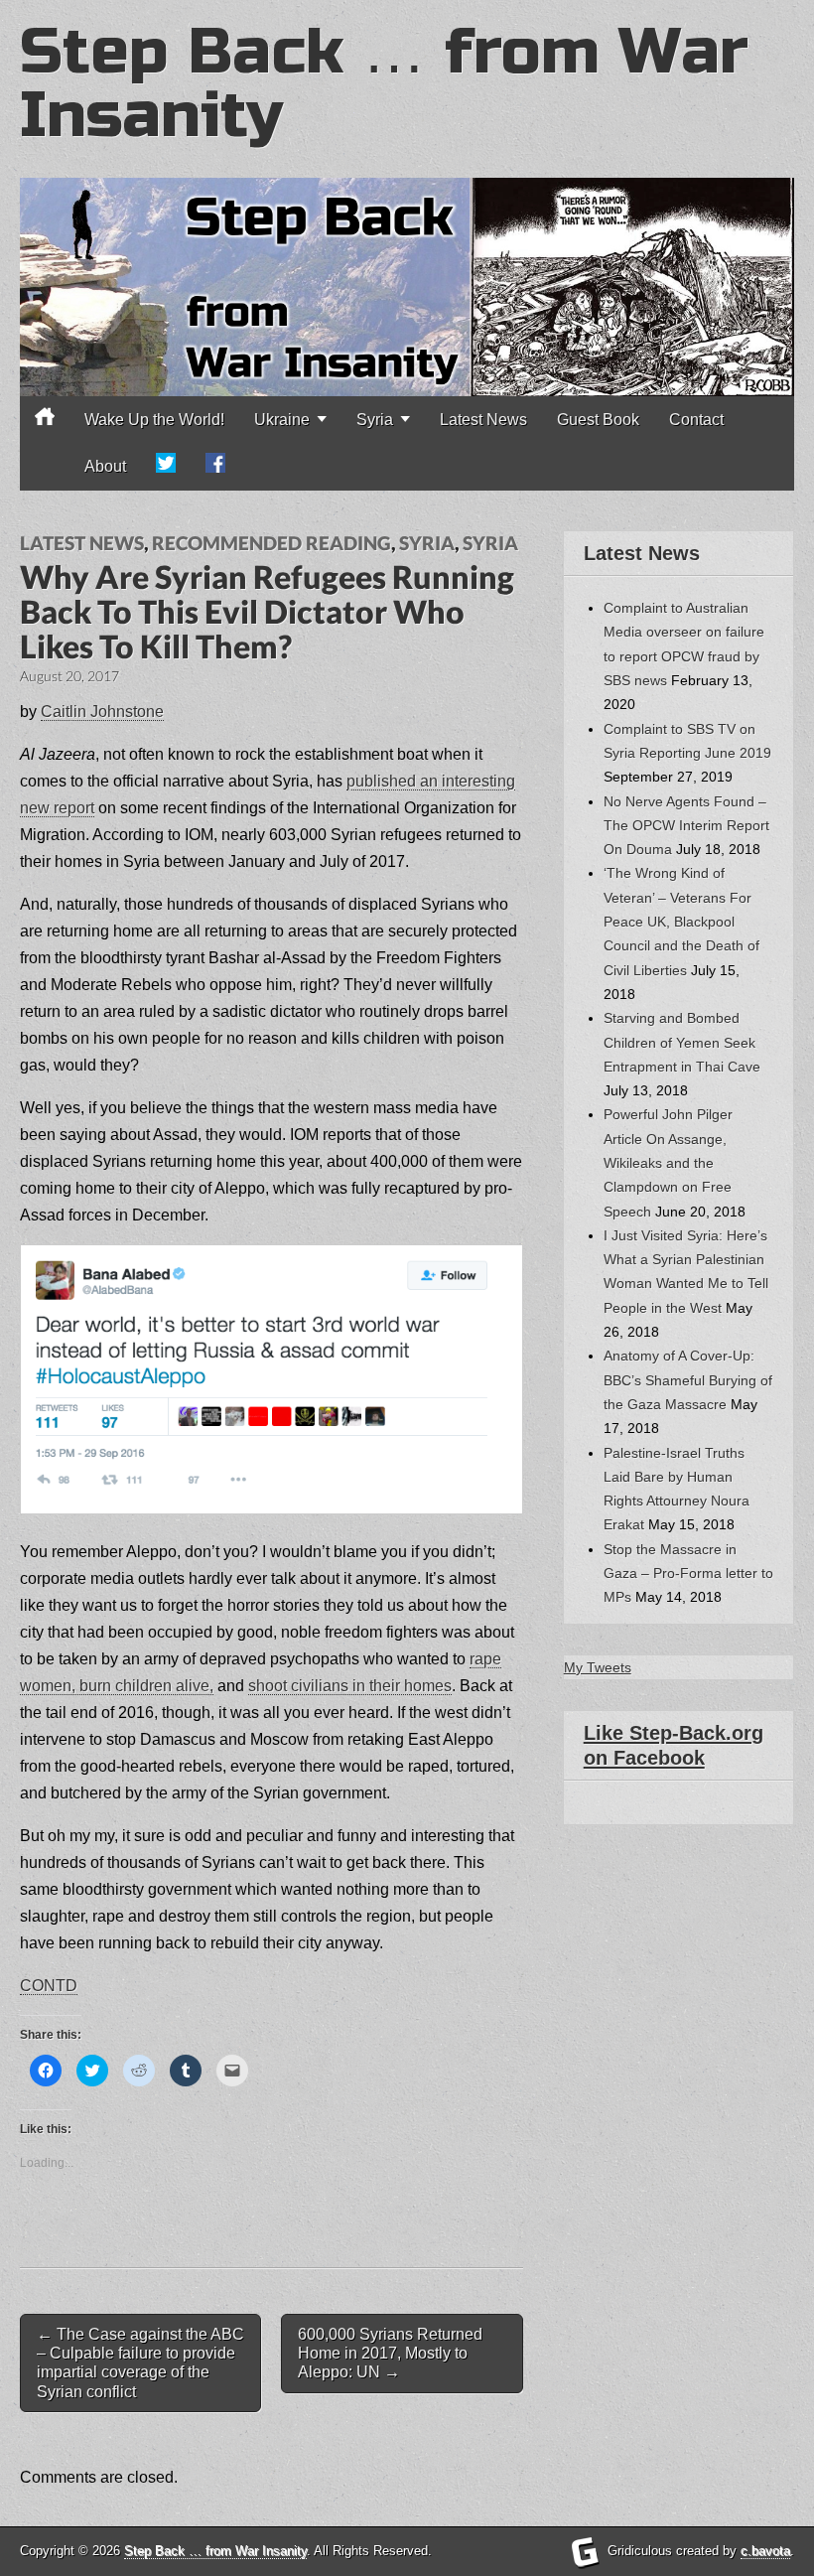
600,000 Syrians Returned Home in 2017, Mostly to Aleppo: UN (390, 2353)
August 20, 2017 (69, 676)
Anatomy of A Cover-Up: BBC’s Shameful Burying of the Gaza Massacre (688, 1380)
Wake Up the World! (154, 420)
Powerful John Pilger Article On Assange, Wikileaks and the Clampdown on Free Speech (668, 1162)
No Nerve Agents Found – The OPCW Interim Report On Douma (686, 826)
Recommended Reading (271, 543)
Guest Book (598, 420)
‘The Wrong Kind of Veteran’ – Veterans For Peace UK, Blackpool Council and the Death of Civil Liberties (681, 921)
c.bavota (765, 2551)
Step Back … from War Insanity (384, 84)
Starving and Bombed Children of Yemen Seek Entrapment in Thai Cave (682, 1042)
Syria (427, 543)
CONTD (49, 1986)
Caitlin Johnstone (102, 712)
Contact (696, 420)
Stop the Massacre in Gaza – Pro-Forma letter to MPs (688, 1574)
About (105, 466)
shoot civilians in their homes (350, 1686)
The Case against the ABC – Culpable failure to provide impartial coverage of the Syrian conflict (140, 2363)
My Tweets (598, 1667)
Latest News (483, 420)
